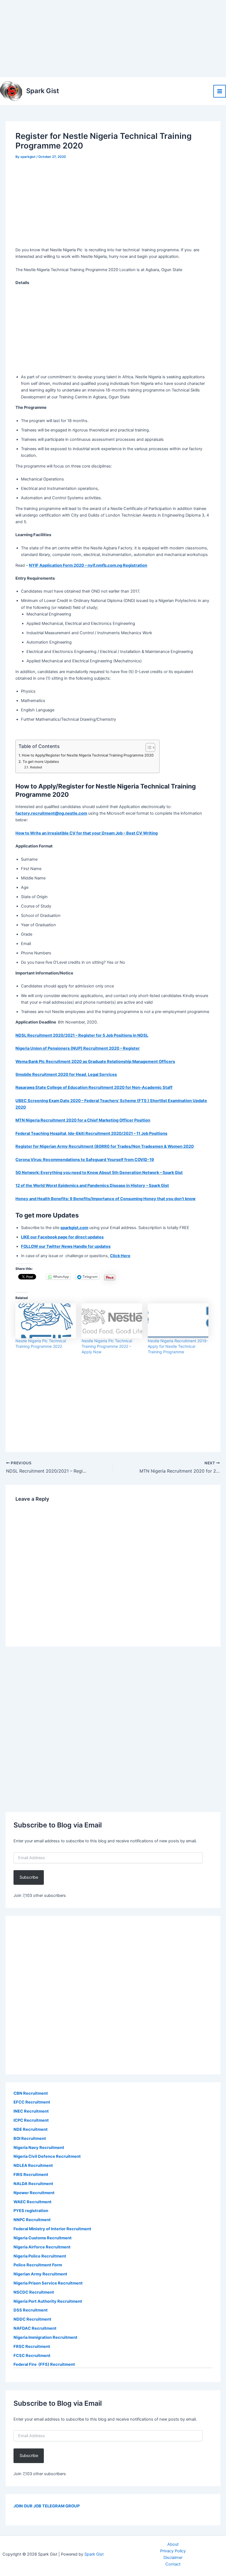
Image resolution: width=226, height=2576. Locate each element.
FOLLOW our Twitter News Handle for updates (66, 1246)
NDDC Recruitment (32, 2319)
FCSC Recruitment (32, 2356)
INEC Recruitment (31, 2111)
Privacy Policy (173, 2551)
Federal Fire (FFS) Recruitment (44, 2364)
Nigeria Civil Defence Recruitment (47, 2156)
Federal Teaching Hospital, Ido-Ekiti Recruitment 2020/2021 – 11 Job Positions (91, 1133)
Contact (173, 2564)
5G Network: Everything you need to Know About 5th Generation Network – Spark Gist (99, 1173)
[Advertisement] (113, 39)
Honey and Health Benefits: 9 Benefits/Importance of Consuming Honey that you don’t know (105, 1199)
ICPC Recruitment (31, 2120)
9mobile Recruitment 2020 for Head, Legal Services (66, 1074)
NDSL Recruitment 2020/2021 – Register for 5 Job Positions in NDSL (82, 1035)
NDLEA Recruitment (33, 2165)
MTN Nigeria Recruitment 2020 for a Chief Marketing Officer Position (83, 1120)
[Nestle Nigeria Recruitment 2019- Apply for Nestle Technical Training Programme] (178, 1321)
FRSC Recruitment (32, 2347)
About (173, 2544)
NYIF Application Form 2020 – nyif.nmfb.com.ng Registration (88, 565)
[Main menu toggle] (220, 91)
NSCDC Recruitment (34, 2292)
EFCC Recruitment (32, 2102)
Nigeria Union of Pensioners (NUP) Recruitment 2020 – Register (78, 1048)
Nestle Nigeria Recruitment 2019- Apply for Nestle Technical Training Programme (178, 1346)
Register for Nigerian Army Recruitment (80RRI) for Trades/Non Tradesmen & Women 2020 (105, 1146)
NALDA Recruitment (33, 2184)
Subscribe (29, 1877)
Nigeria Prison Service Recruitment (48, 2283)
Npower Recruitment (34, 2193)
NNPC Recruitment (32, 2220)
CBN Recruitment (31, 2093)
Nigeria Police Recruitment (40, 2256)
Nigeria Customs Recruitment (43, 2238)
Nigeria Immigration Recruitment (45, 2337)
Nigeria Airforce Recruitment (42, 2247)
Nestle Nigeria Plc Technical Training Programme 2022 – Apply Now (107, 1346)
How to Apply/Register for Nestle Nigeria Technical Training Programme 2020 (88, 755)
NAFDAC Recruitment (35, 2328)
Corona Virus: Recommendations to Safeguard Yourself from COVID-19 (85, 1160)
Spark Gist (43, 91)
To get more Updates (41, 762)
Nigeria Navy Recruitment (39, 2148)
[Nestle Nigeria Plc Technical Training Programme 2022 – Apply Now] (112, 1321)
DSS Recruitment (31, 2310)
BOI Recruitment (30, 2138)
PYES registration (31, 2211)
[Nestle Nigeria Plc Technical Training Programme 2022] (46, 1321)
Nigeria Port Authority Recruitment (48, 2301)
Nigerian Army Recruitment (40, 2274)
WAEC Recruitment (33, 2202)
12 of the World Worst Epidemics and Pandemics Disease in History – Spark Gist (92, 1186)
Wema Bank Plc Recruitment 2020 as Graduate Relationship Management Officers (95, 1062)
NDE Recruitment (31, 2129)
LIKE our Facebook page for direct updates (62, 1237)
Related (36, 767)
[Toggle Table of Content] (148, 747)
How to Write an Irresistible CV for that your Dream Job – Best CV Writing (87, 833)
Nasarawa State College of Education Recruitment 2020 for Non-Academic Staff (94, 1087)
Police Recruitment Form (38, 2265)
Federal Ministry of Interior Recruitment (52, 2229)
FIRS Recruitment (31, 2175)
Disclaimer (173, 2558)
